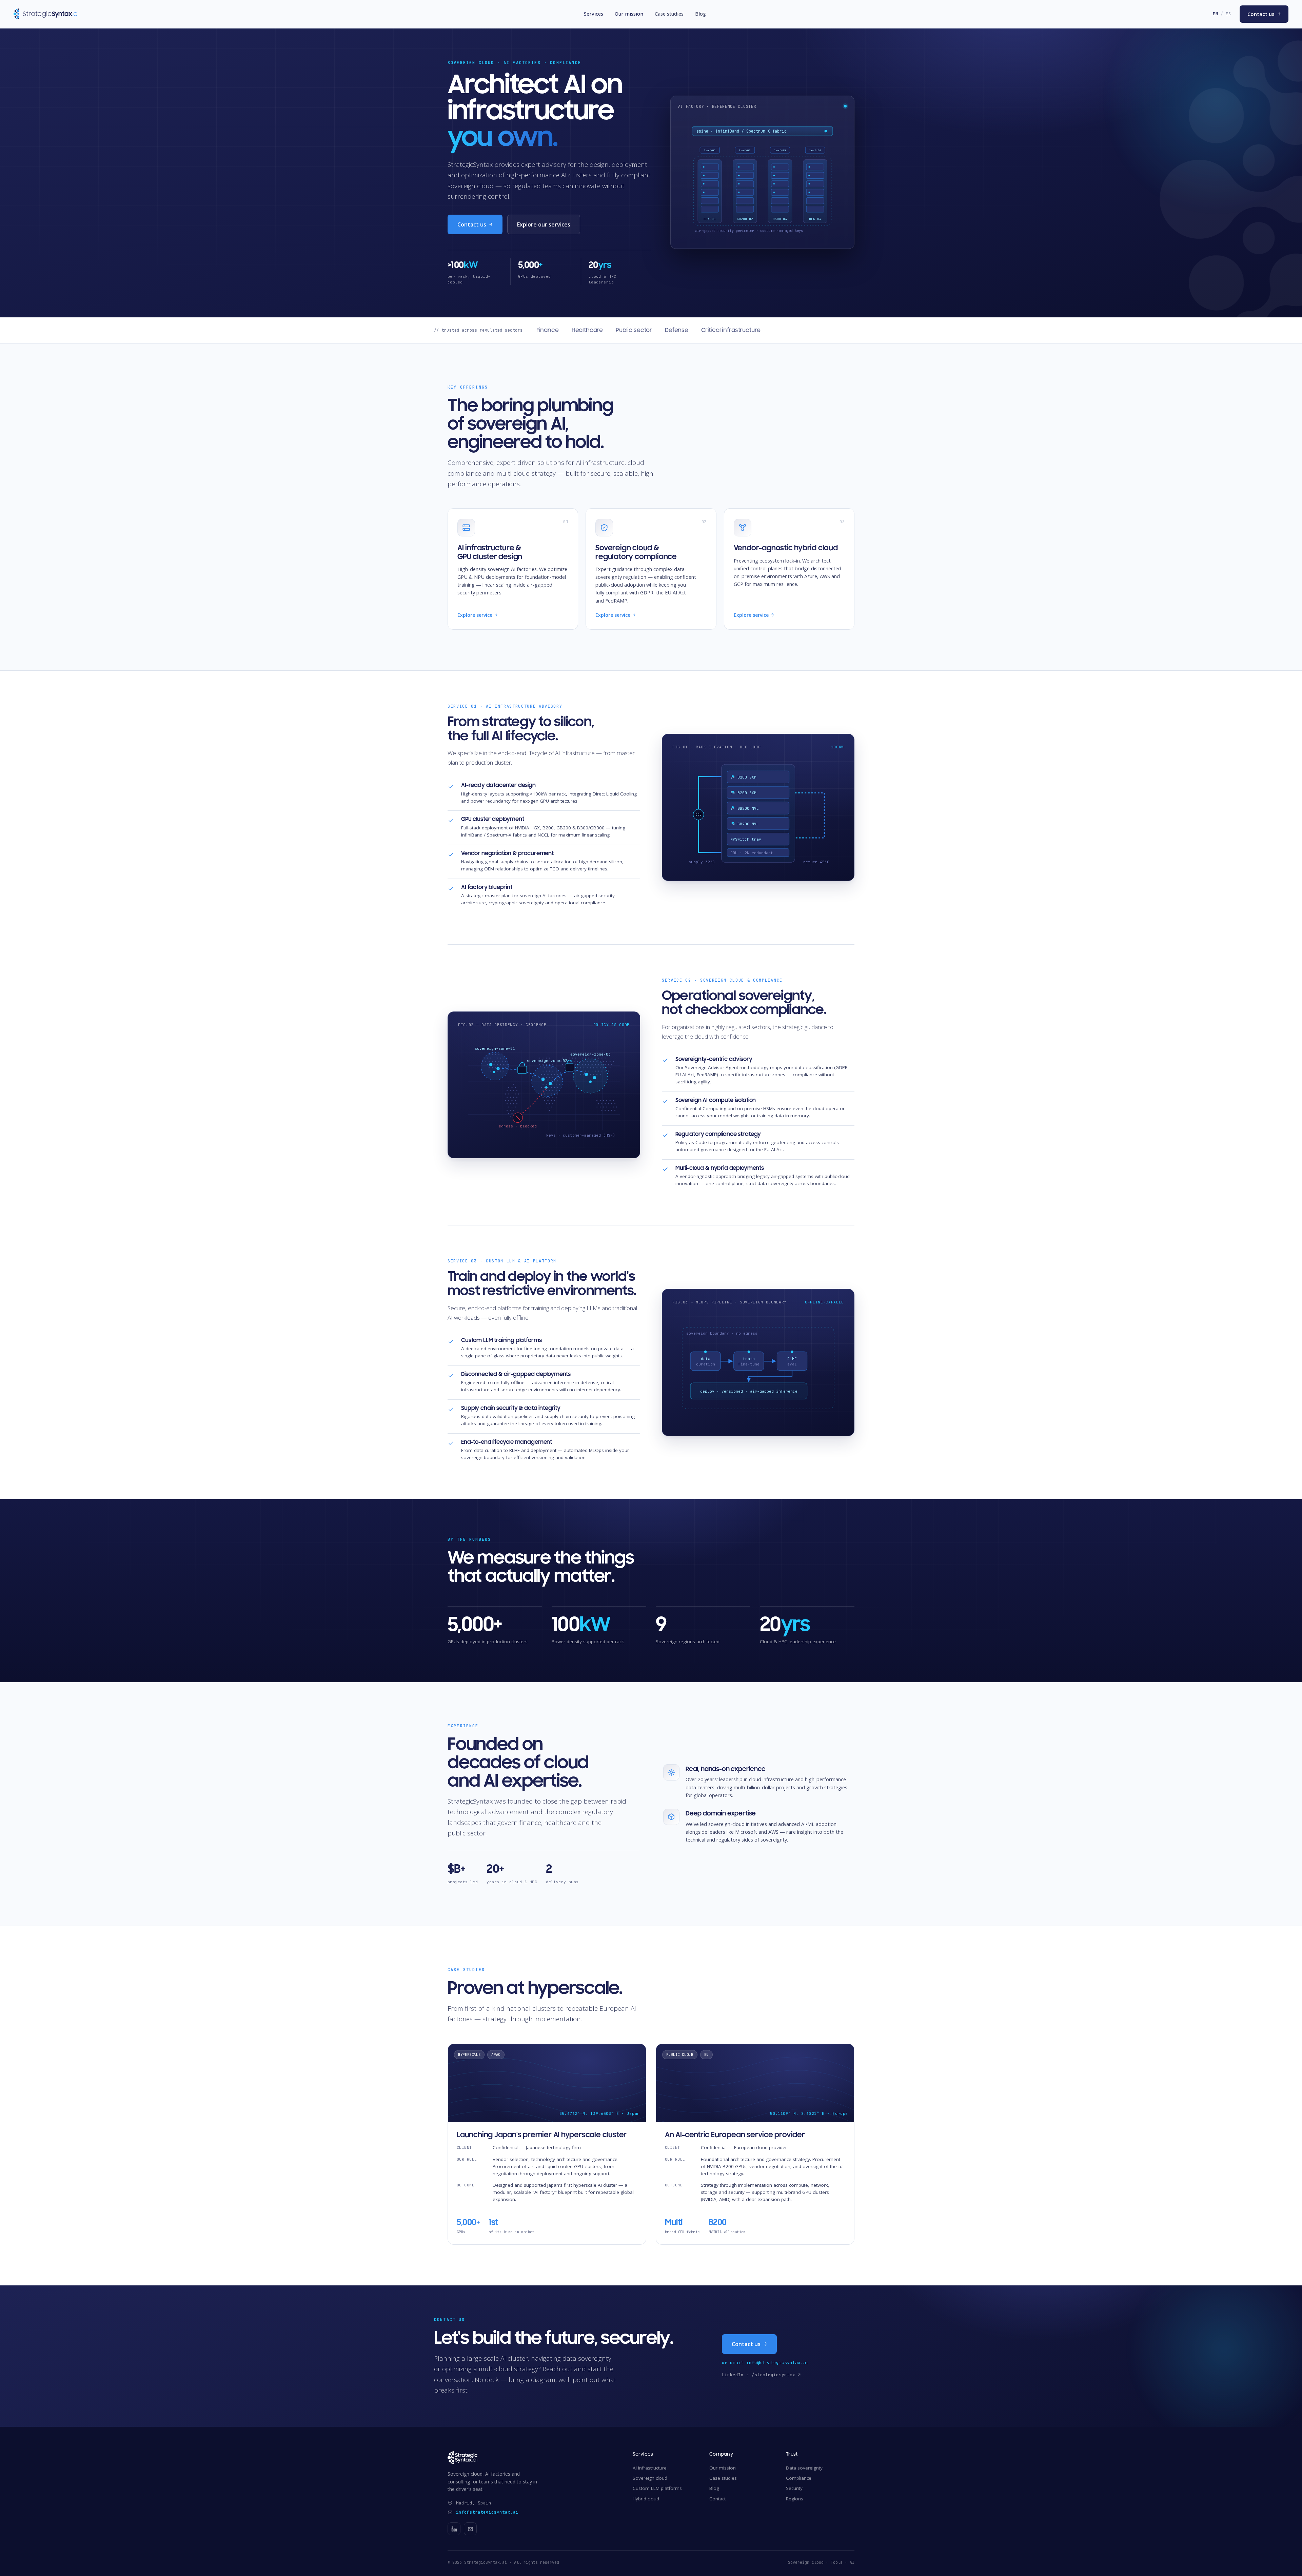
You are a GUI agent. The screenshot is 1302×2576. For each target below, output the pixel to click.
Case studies (669, 14)
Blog (701, 14)
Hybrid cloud (646, 2499)
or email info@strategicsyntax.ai (765, 2363)
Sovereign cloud (650, 2478)
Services (594, 14)
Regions (795, 2499)
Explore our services (544, 224)
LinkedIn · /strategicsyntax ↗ (761, 2375)
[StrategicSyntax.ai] (531, 2458)
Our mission (629, 14)
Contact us (1264, 14)
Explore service (477, 615)
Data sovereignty (804, 2468)
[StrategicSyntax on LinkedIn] (454, 2529)
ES (1228, 14)
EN (1215, 14)
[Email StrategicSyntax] (470, 2529)
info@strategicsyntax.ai (487, 2512)
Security (794, 2488)
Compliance (799, 2478)
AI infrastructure (650, 2468)
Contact (717, 2499)
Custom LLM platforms (657, 2488)
